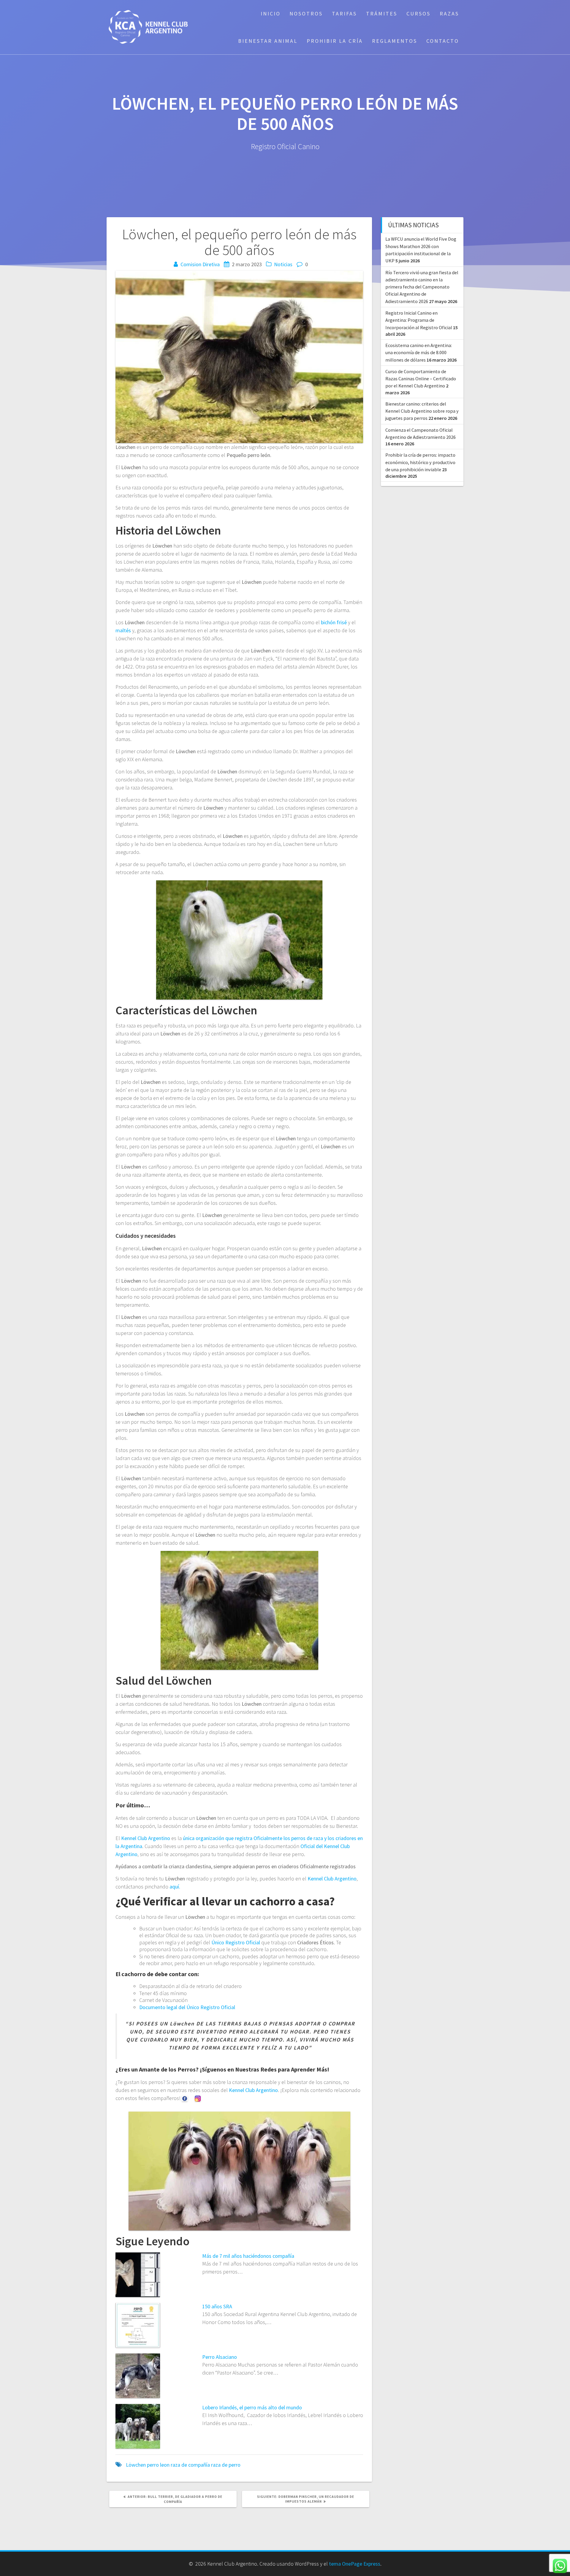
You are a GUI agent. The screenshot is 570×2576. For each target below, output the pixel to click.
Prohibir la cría (335, 41)
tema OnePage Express (355, 2564)
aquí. (175, 1887)
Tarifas (344, 14)
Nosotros (306, 14)
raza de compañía (190, 2465)
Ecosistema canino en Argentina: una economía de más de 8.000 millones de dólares (419, 353)
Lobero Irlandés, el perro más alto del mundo (252, 2407)
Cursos (418, 14)
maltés (123, 630)
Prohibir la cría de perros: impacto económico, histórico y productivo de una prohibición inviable (420, 462)
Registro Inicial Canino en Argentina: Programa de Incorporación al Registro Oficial (419, 320)
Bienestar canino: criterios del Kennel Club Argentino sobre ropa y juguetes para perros (422, 411)
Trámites (382, 14)
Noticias (283, 264)
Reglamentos (395, 41)
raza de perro (226, 2465)
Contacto (443, 41)
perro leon (158, 2465)
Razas (449, 14)
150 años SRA (217, 2306)
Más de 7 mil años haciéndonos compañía (248, 2256)
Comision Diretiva (200, 264)
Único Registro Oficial (236, 1942)
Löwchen (136, 2465)
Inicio (271, 14)
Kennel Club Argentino (146, 1838)
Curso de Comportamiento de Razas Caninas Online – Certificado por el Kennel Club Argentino (421, 379)
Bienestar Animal (268, 41)
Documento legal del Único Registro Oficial (188, 2007)
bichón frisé (334, 622)
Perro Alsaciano (220, 2357)
